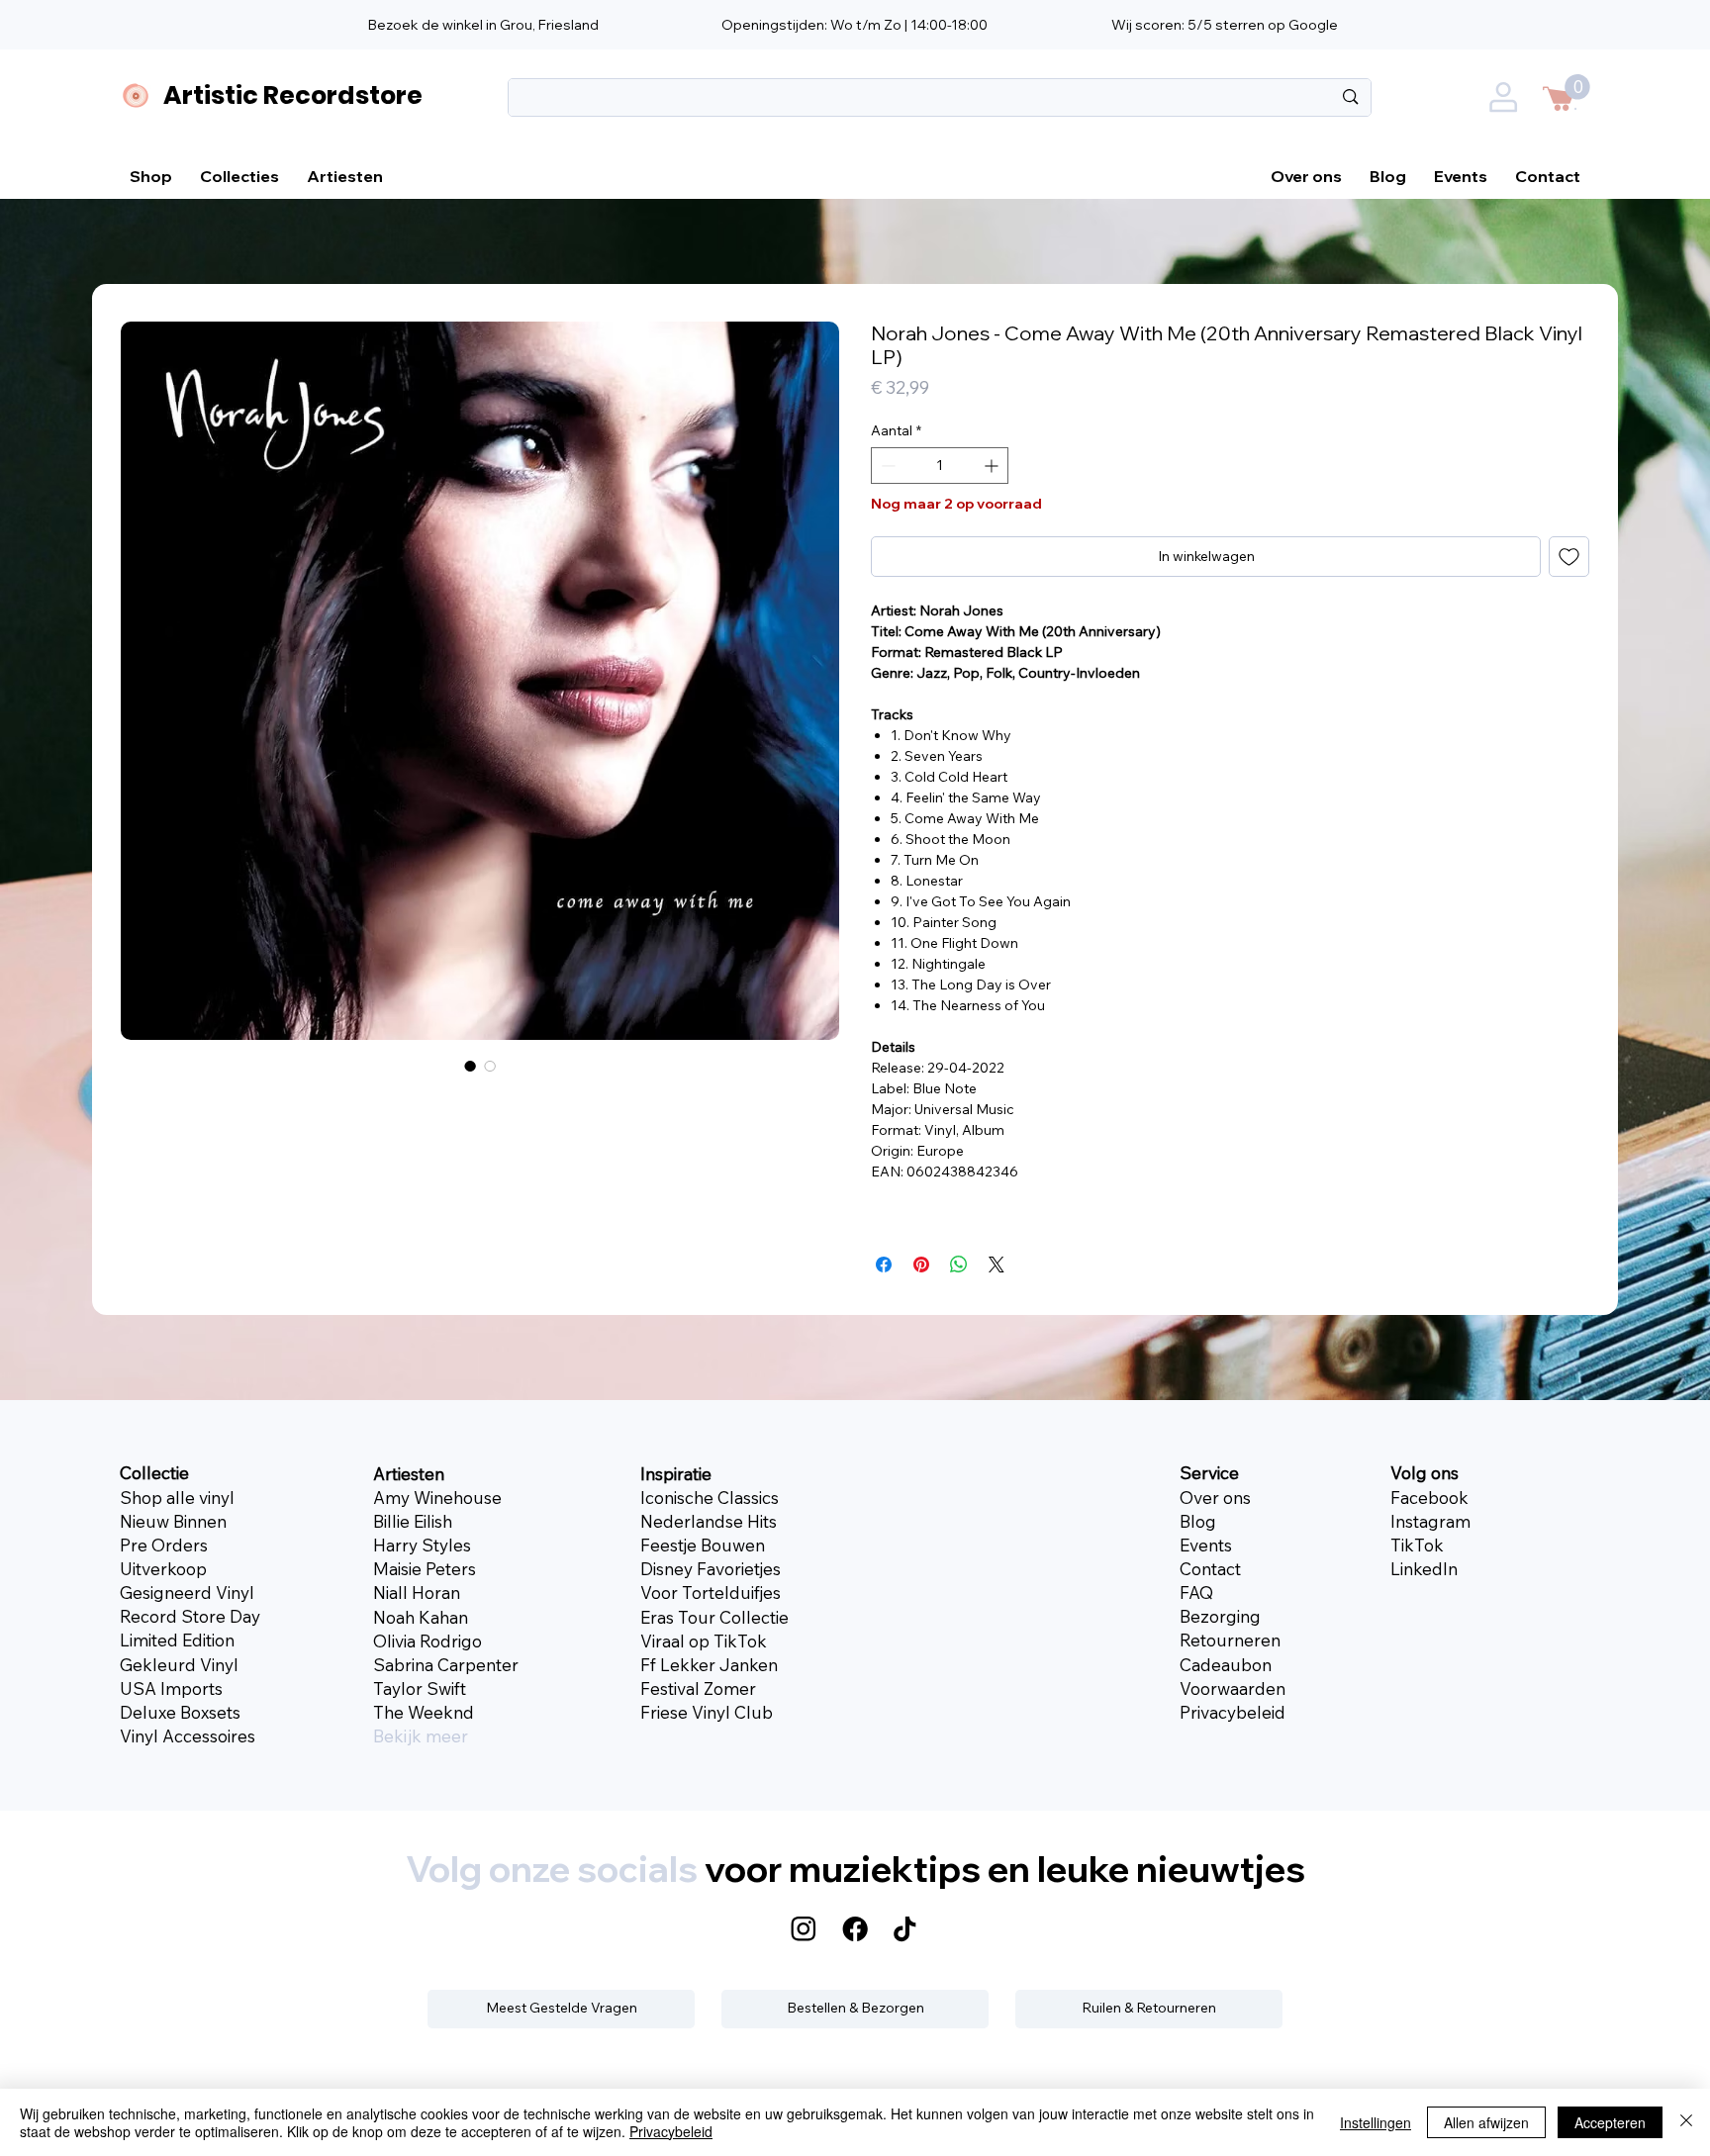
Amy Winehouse (437, 1498)
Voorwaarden (1233, 1688)
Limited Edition (177, 1640)
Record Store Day (190, 1616)
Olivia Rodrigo (427, 1641)
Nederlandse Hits (709, 1521)
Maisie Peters (425, 1569)
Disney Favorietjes (711, 1569)
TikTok (1417, 1545)
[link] (1577, 87)
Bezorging (1220, 1616)
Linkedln (1424, 1569)
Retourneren (1230, 1640)
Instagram (1430, 1521)
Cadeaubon (1226, 1665)
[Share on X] (997, 1265)
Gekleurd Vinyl (179, 1665)
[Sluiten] (1686, 2122)
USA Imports (171, 1688)
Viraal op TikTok (704, 1641)
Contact (1210, 1569)
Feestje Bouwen (703, 1545)
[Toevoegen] (1569, 557)
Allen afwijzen (1486, 2122)
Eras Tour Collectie (714, 1617)
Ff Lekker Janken (709, 1665)
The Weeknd (424, 1712)
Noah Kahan (421, 1617)
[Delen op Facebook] (884, 1265)
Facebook (1429, 1498)
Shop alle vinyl (177, 1498)
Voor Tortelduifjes (711, 1593)
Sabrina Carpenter (446, 1665)
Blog (1198, 1521)
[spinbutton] (940, 466)
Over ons (1215, 1498)
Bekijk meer (421, 1736)
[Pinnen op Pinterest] (921, 1265)
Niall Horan (417, 1593)
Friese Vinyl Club (707, 1712)
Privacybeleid (1233, 1712)
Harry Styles (422, 1545)
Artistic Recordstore (293, 95)
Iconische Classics (710, 1498)
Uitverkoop (163, 1569)
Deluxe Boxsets (180, 1712)
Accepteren (1610, 2122)
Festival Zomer (698, 1688)
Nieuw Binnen (173, 1521)
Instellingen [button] (1376, 2122)
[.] (1506, 102)
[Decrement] (886, 466)
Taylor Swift (420, 1688)
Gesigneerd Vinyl (187, 1593)
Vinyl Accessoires (188, 1736)
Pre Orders (164, 1545)
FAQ (1196, 1593)
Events (1206, 1545)
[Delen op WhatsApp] (959, 1265)
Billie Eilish (413, 1521)
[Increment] (993, 466)
